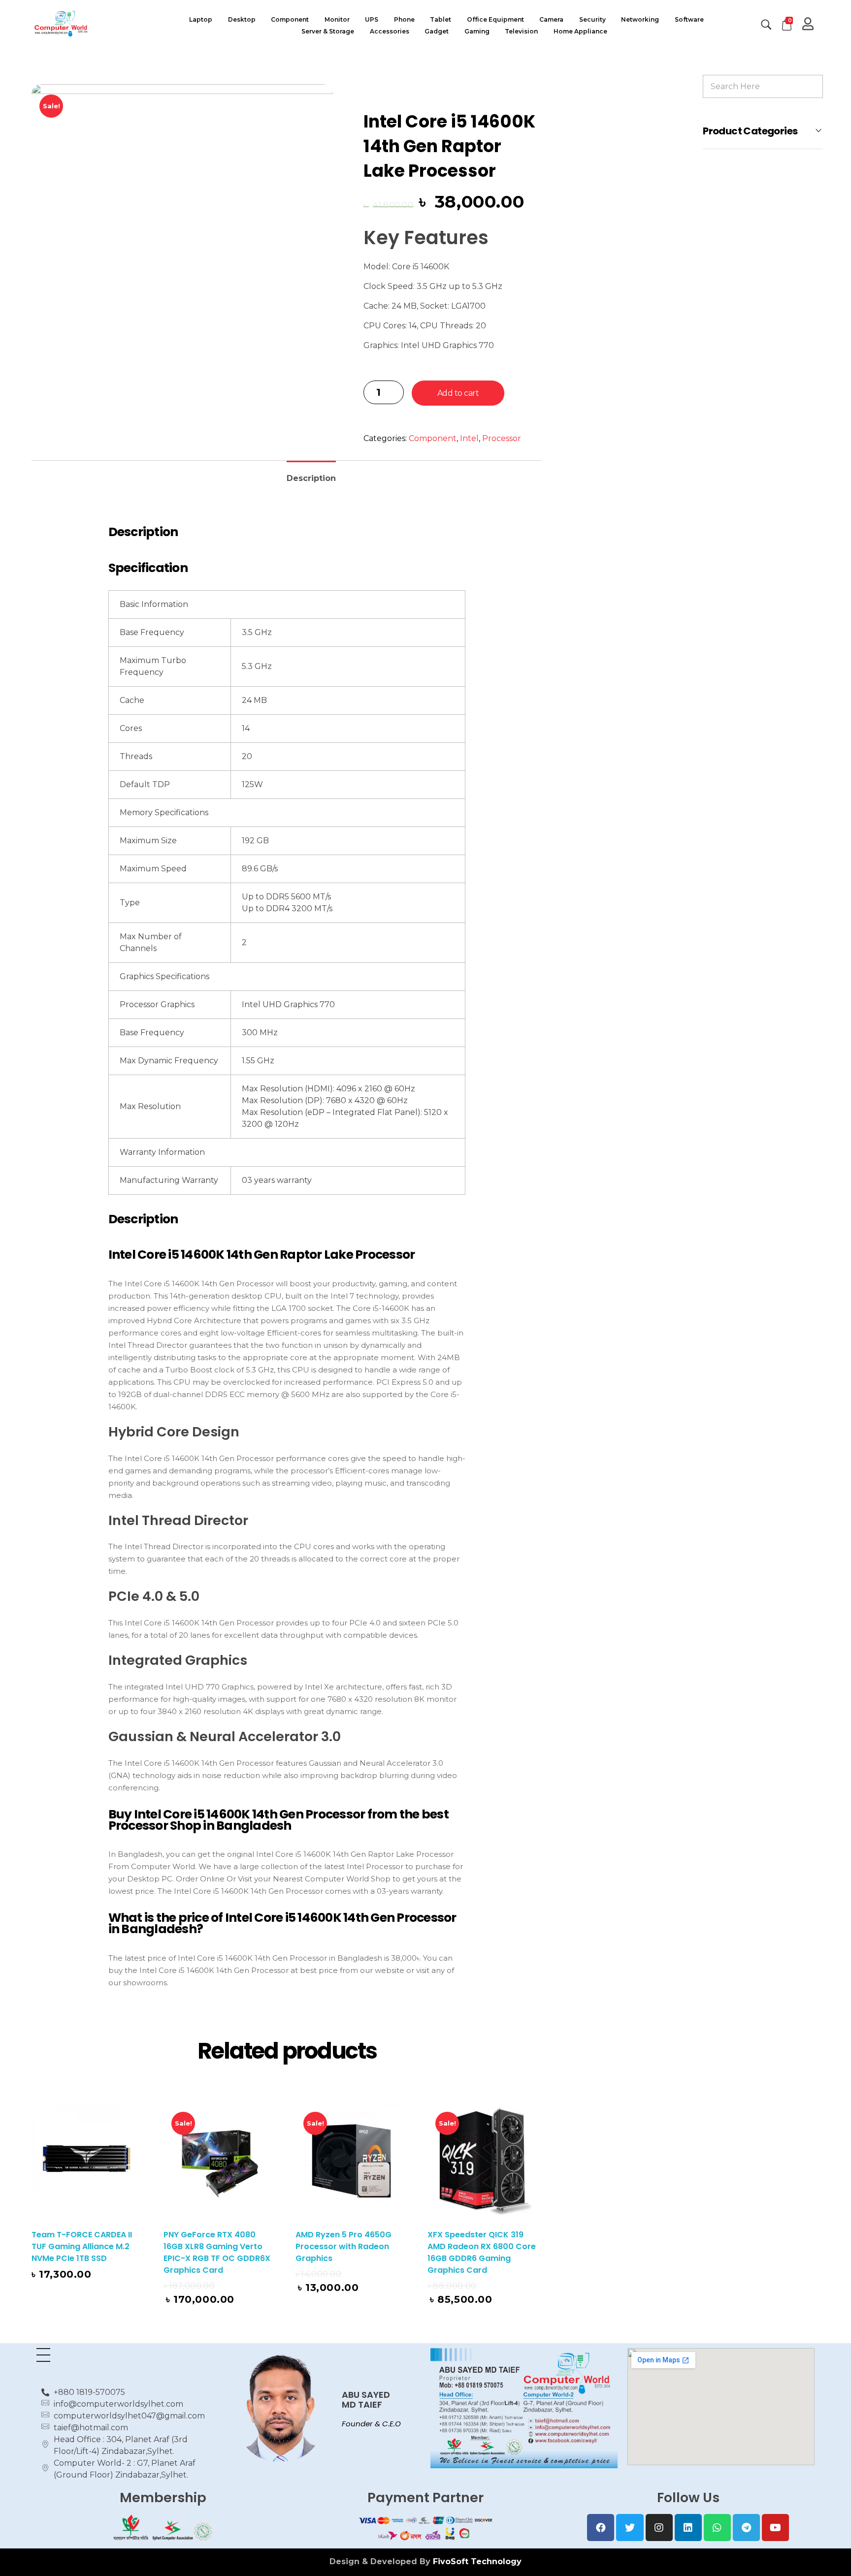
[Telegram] (746, 2528)
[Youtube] (775, 2528)
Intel (469, 438)
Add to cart (458, 393)
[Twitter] (630, 2528)
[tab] (311, 474)
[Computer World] (98, 23)
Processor (502, 438)
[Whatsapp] (717, 2528)
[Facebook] (601, 2528)
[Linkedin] (688, 2528)
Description (311, 478)
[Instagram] (659, 2528)
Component (433, 438)
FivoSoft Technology (477, 2561)
